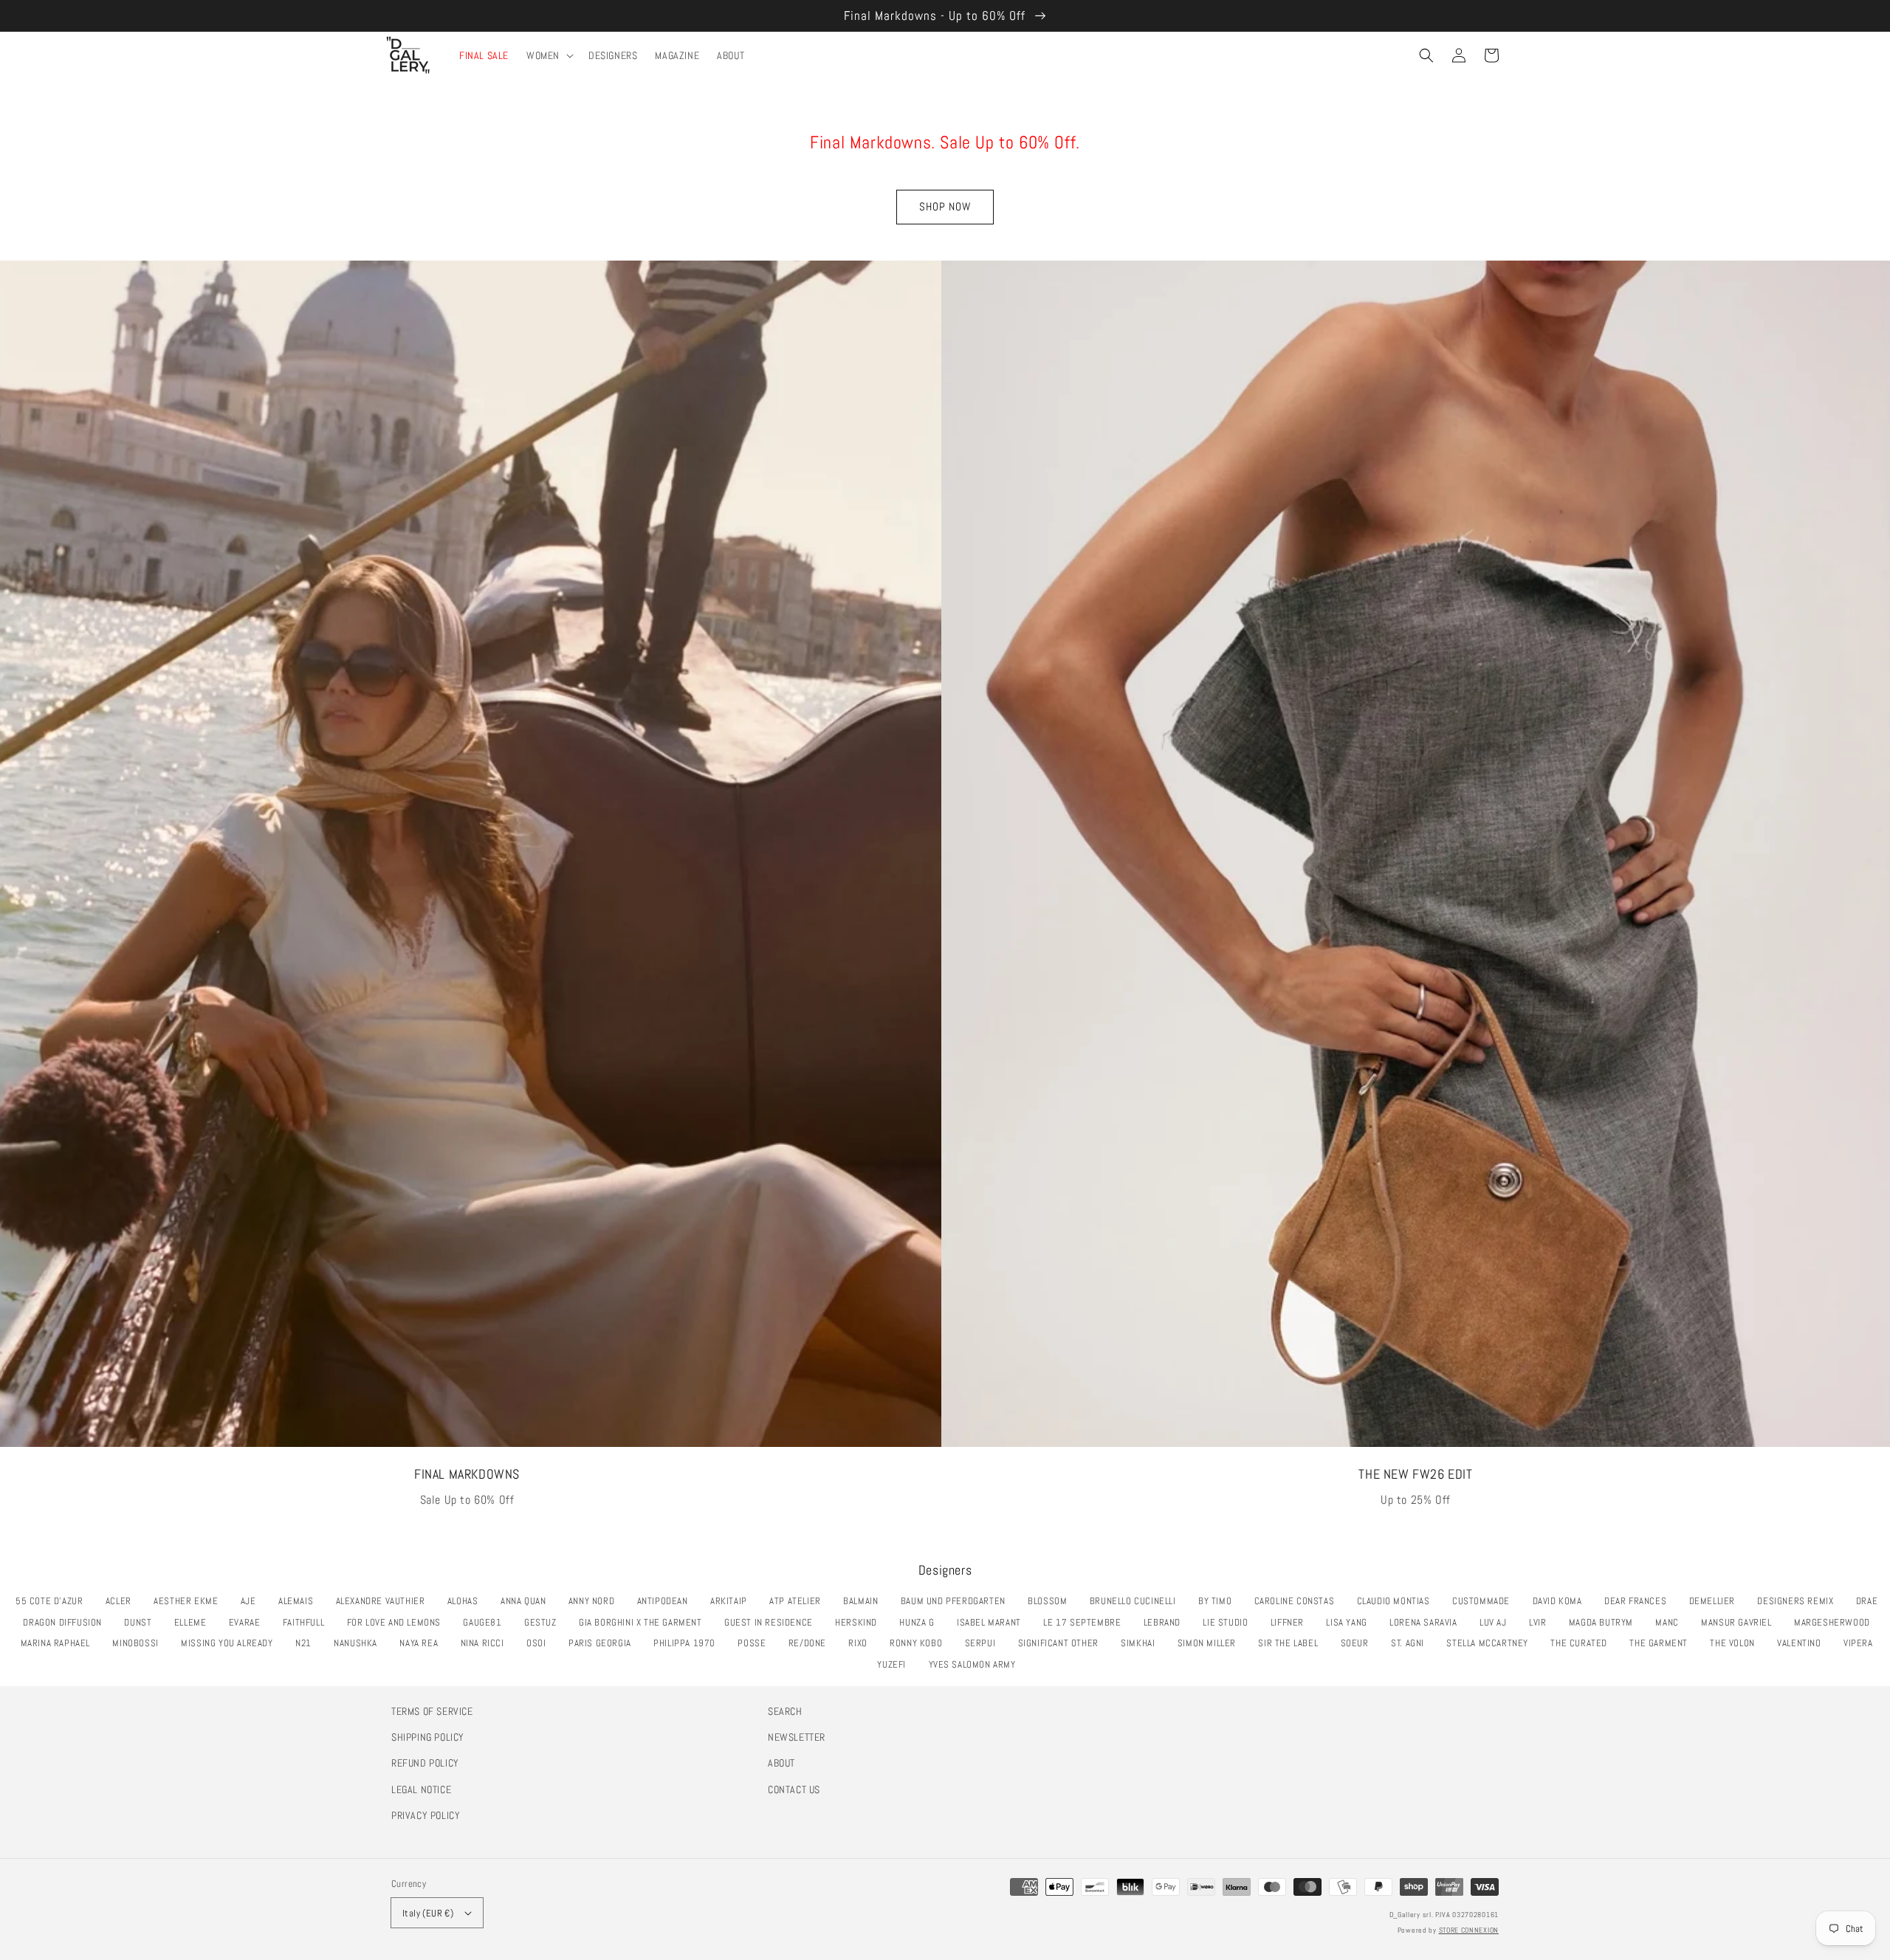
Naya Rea (423, 1643)
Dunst (142, 1622)
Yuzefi (895, 1664)
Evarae (248, 1622)
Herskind (860, 1622)
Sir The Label (1292, 1643)
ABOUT (781, 1763)
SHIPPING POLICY (428, 1737)
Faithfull (307, 1622)
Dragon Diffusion (66, 1622)
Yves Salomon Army (976, 1664)
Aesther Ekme (190, 1601)
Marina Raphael (59, 1643)
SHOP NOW (945, 206)
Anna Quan (527, 1601)
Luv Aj (1497, 1622)
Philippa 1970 (688, 1643)
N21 (307, 1643)
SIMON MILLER (1211, 1643)
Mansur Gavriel (1740, 1622)
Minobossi (139, 1643)
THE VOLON (1736, 1643)
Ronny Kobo (920, 1643)
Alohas (467, 1601)
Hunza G (921, 1622)
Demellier (1716, 1601)
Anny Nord (595, 1601)
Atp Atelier (799, 1601)
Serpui (984, 1643)
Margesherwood (1836, 1622)
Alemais (300, 1601)
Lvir (1542, 1622)
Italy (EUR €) (428, 1913)
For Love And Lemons (398, 1622)
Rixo (862, 1643)
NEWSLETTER (797, 1737)
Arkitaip (733, 1601)
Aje (252, 1601)
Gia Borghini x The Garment (644, 1622)
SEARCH (785, 1711)
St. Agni (1412, 1643)
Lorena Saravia (1427, 1622)
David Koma (1561, 1601)
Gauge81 (486, 1622)
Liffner (1291, 1622)
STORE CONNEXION (1469, 1930)
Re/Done (811, 1643)
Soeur (1359, 1643)
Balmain (865, 1601)
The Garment (1662, 1643)
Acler (123, 1601)
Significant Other (1062, 1643)
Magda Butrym (1605, 1622)
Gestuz (544, 1622)
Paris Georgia (604, 1643)
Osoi (540, 1643)
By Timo (1219, 1601)
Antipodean (667, 1601)
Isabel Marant (993, 1622)
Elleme (194, 1622)
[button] (1426, 55)
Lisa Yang (1350, 1622)
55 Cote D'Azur (53, 1601)
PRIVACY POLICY (426, 1815)
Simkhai (1142, 1643)
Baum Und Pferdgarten (957, 1601)
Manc (1671, 1622)
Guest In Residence (773, 1622)
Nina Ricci (487, 1643)
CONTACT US (794, 1789)
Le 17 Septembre (1086, 1622)
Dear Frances (1639, 1601)
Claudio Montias (1398, 1601)
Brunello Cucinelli (1137, 1601)
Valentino (1803, 1643)
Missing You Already (231, 1643)
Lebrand (1166, 1622)
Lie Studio (1229, 1622)
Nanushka (360, 1643)
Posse (756, 1643)
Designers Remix (1799, 1601)
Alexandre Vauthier (385, 1601)
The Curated (1583, 1643)
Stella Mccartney (1491, 1643)
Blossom (1051, 1601)
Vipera (1862, 1643)
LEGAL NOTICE (421, 1789)
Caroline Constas (1298, 1601)
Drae (1871, 1601)
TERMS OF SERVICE (432, 1711)
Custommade (1485, 1601)
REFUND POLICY (425, 1763)
